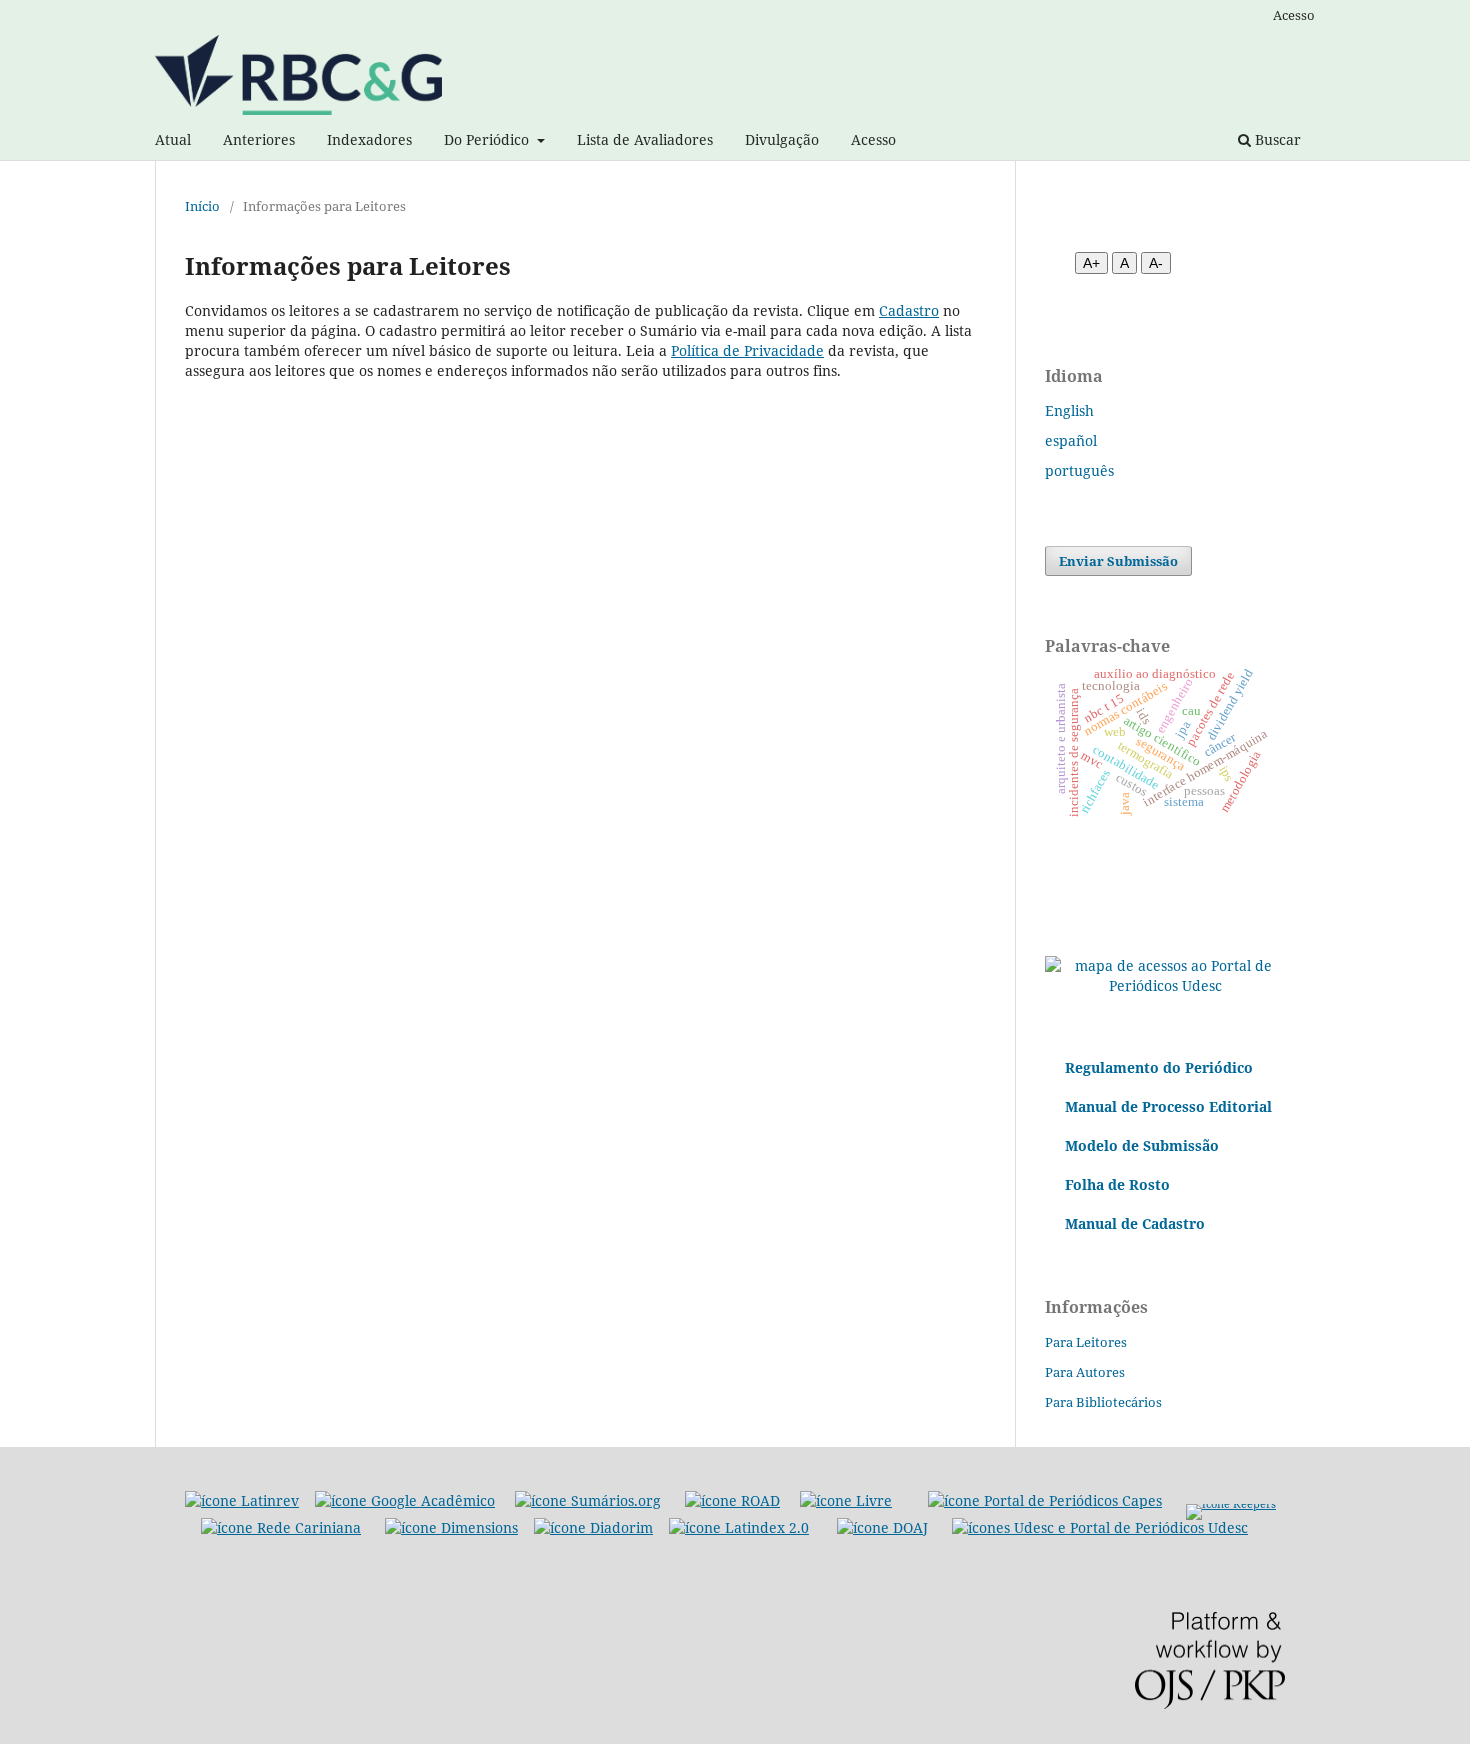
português (1079, 470)
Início (202, 206)
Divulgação (782, 139)
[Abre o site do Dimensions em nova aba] (451, 1527)
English (1069, 410)
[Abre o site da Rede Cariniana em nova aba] (281, 1527)
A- (1156, 263)
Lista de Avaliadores (645, 139)
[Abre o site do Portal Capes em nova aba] (1045, 1500)
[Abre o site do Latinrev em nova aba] (242, 1500)
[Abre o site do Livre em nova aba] (846, 1500)
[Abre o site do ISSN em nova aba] (1231, 1500)
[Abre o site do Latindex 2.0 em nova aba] (739, 1527)
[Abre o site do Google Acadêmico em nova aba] (405, 1500)
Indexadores (369, 139)
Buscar (1276, 139)
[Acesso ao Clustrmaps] (1165, 985)
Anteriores (259, 139)
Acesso (873, 139)
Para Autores (1085, 1372)
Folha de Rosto (1117, 1184)
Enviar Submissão (1118, 561)
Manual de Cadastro (1135, 1223)
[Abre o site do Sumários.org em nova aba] (588, 1500)
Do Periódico (488, 139)
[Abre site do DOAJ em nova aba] (882, 1527)
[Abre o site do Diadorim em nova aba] (593, 1527)
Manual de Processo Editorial (1168, 1106)
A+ (1091, 263)
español (1071, 440)
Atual (173, 139)
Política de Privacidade (747, 350)
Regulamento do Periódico (1159, 1067)
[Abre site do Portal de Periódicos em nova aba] (1100, 1527)
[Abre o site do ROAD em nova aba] (732, 1500)
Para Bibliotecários (1103, 1402)
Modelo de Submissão (1142, 1145)
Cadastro (909, 310)
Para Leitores (1086, 1342)
